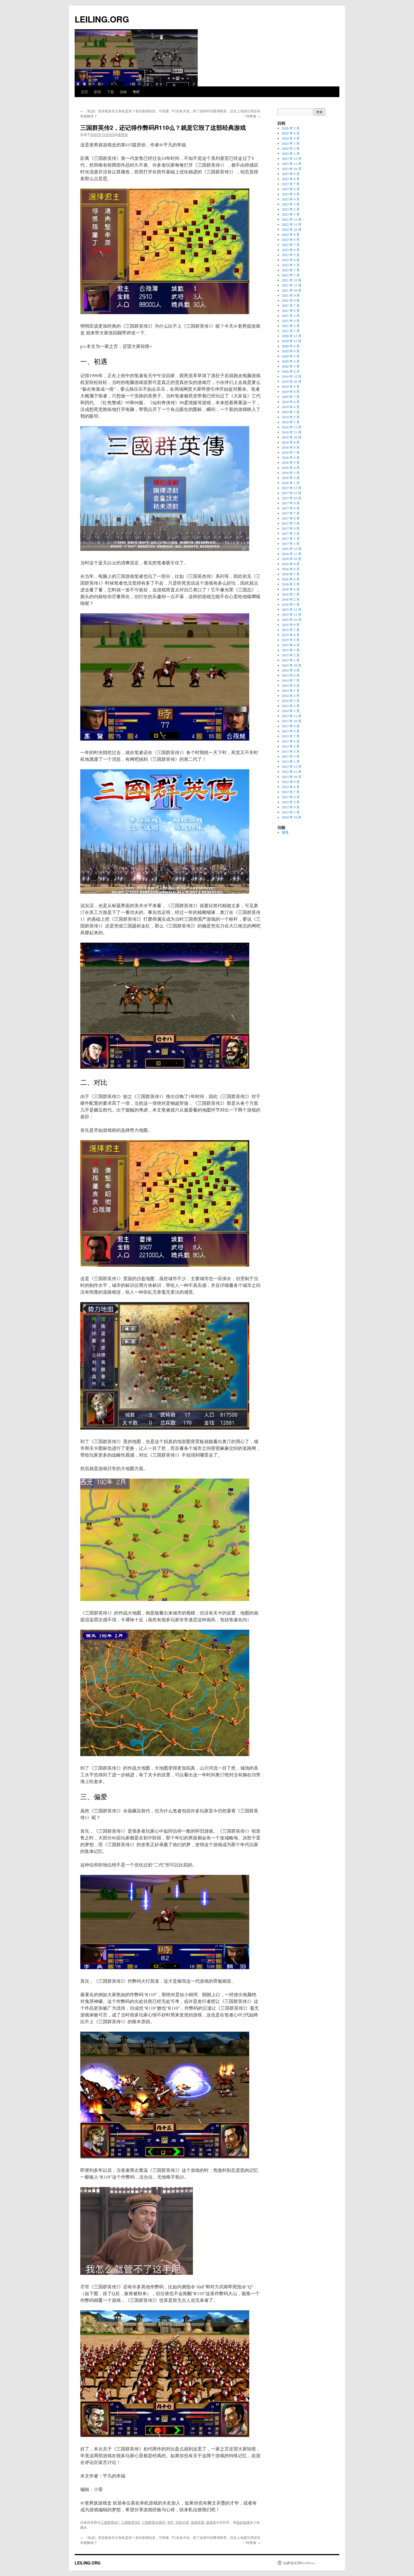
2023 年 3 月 (291, 204)
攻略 (123, 92)
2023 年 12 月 (292, 158)
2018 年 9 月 (291, 442)
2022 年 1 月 (291, 275)
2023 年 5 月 (291, 194)
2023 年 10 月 (292, 169)
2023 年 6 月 (291, 189)
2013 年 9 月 (291, 726)
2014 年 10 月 (292, 665)
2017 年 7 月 (291, 513)
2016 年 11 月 (292, 554)
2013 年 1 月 (291, 761)
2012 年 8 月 (291, 787)
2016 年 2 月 (291, 599)
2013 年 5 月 (291, 746)
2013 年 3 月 (291, 756)
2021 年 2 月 (291, 326)
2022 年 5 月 (291, 255)
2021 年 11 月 (292, 285)
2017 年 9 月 (291, 503)
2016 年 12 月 (292, 549)
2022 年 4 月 (291, 260)
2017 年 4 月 (291, 528)
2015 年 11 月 (292, 614)
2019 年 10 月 (292, 381)
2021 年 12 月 (292, 280)
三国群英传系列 (153, 2522)
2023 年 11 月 (292, 164)
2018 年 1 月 (291, 483)
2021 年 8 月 (291, 300)
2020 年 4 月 (291, 361)
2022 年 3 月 (291, 265)
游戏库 (211, 2522)
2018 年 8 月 (291, 447)
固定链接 (243, 2522)
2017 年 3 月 (291, 533)
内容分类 (182, 2522)
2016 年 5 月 (291, 584)
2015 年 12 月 (292, 609)
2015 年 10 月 (292, 620)
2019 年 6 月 (291, 402)
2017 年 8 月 (291, 508)
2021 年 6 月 (291, 310)
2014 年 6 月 (291, 685)
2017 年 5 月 (291, 523)
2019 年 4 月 (291, 407)
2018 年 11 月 (292, 432)
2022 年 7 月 (291, 245)
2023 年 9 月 (291, 174)
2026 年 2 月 (291, 128)
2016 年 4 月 (291, 589)
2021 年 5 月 (291, 316)
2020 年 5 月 (291, 356)
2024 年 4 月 (291, 138)
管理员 (123, 134)
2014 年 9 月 (291, 670)
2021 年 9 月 (291, 295)
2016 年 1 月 (291, 604)
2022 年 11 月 (292, 224)
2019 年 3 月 (291, 412)
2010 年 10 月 (292, 817)
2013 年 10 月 (292, 721)
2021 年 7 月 (291, 305)
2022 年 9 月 (291, 234)
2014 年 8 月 (291, 675)
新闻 (97, 92)
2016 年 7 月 (291, 574)
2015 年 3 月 (291, 650)
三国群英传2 (131, 2522)
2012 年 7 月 (291, 792)
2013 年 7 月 (291, 736)
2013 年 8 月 (291, 731)
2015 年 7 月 (291, 630)
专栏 (136, 92)
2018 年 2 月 (291, 478)
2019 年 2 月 (291, 417)
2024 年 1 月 (291, 153)
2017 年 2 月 (291, 538)
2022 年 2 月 (291, 270)
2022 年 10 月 (292, 229)
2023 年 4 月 (291, 199)
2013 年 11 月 (292, 716)
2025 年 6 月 (291, 133)
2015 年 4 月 (291, 645)
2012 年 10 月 (292, 777)
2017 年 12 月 (292, 488)
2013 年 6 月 (291, 741)
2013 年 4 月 (291, 751)
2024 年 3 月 (291, 143)
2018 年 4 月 (291, 468)
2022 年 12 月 (292, 219)
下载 (110, 92)
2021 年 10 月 (292, 290)
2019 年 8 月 (291, 392)
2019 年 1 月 (291, 422)
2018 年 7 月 (291, 452)
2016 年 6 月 (291, 579)
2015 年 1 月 (291, 660)
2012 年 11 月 (292, 772)
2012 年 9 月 (291, 782)
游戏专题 (197, 2522)
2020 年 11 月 (292, 341)
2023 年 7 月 (291, 184)
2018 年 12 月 (292, 427)
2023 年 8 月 (291, 179)
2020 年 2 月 (291, 371)
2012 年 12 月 (292, 766)
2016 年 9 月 (291, 564)
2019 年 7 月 (291, 397)
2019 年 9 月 (291, 386)
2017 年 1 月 (291, 544)
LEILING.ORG (102, 19)
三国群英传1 (110, 2522)
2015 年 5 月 (291, 640)
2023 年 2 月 (291, 209)
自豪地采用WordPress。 (301, 2563)
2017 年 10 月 (292, 498)
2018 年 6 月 (291, 457)
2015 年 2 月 (291, 655)
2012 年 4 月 (291, 807)
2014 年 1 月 (291, 711)
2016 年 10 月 (292, 559)
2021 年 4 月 (291, 321)
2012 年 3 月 (291, 812)
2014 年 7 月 (291, 680)
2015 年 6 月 (291, 635)
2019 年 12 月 (292, 376)
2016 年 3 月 (291, 594)
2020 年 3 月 (291, 366)
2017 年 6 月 (291, 518)
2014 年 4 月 (291, 696)
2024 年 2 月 (291, 148)
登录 (285, 832)
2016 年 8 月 (291, 569)
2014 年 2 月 (291, 706)
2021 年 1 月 (291, 331)
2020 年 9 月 (291, 346)
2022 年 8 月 (291, 240)
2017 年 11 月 (292, 493)
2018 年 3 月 (291, 473)
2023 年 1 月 (291, 214)
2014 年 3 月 (291, 701)
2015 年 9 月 (291, 625)
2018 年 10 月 (292, 437)
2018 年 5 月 (291, 462)
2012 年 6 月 (291, 797)
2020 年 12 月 (292, 336)
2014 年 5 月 (291, 690)
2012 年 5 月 (291, 802)
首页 (84, 92)
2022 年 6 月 (291, 250)
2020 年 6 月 (291, 351)
